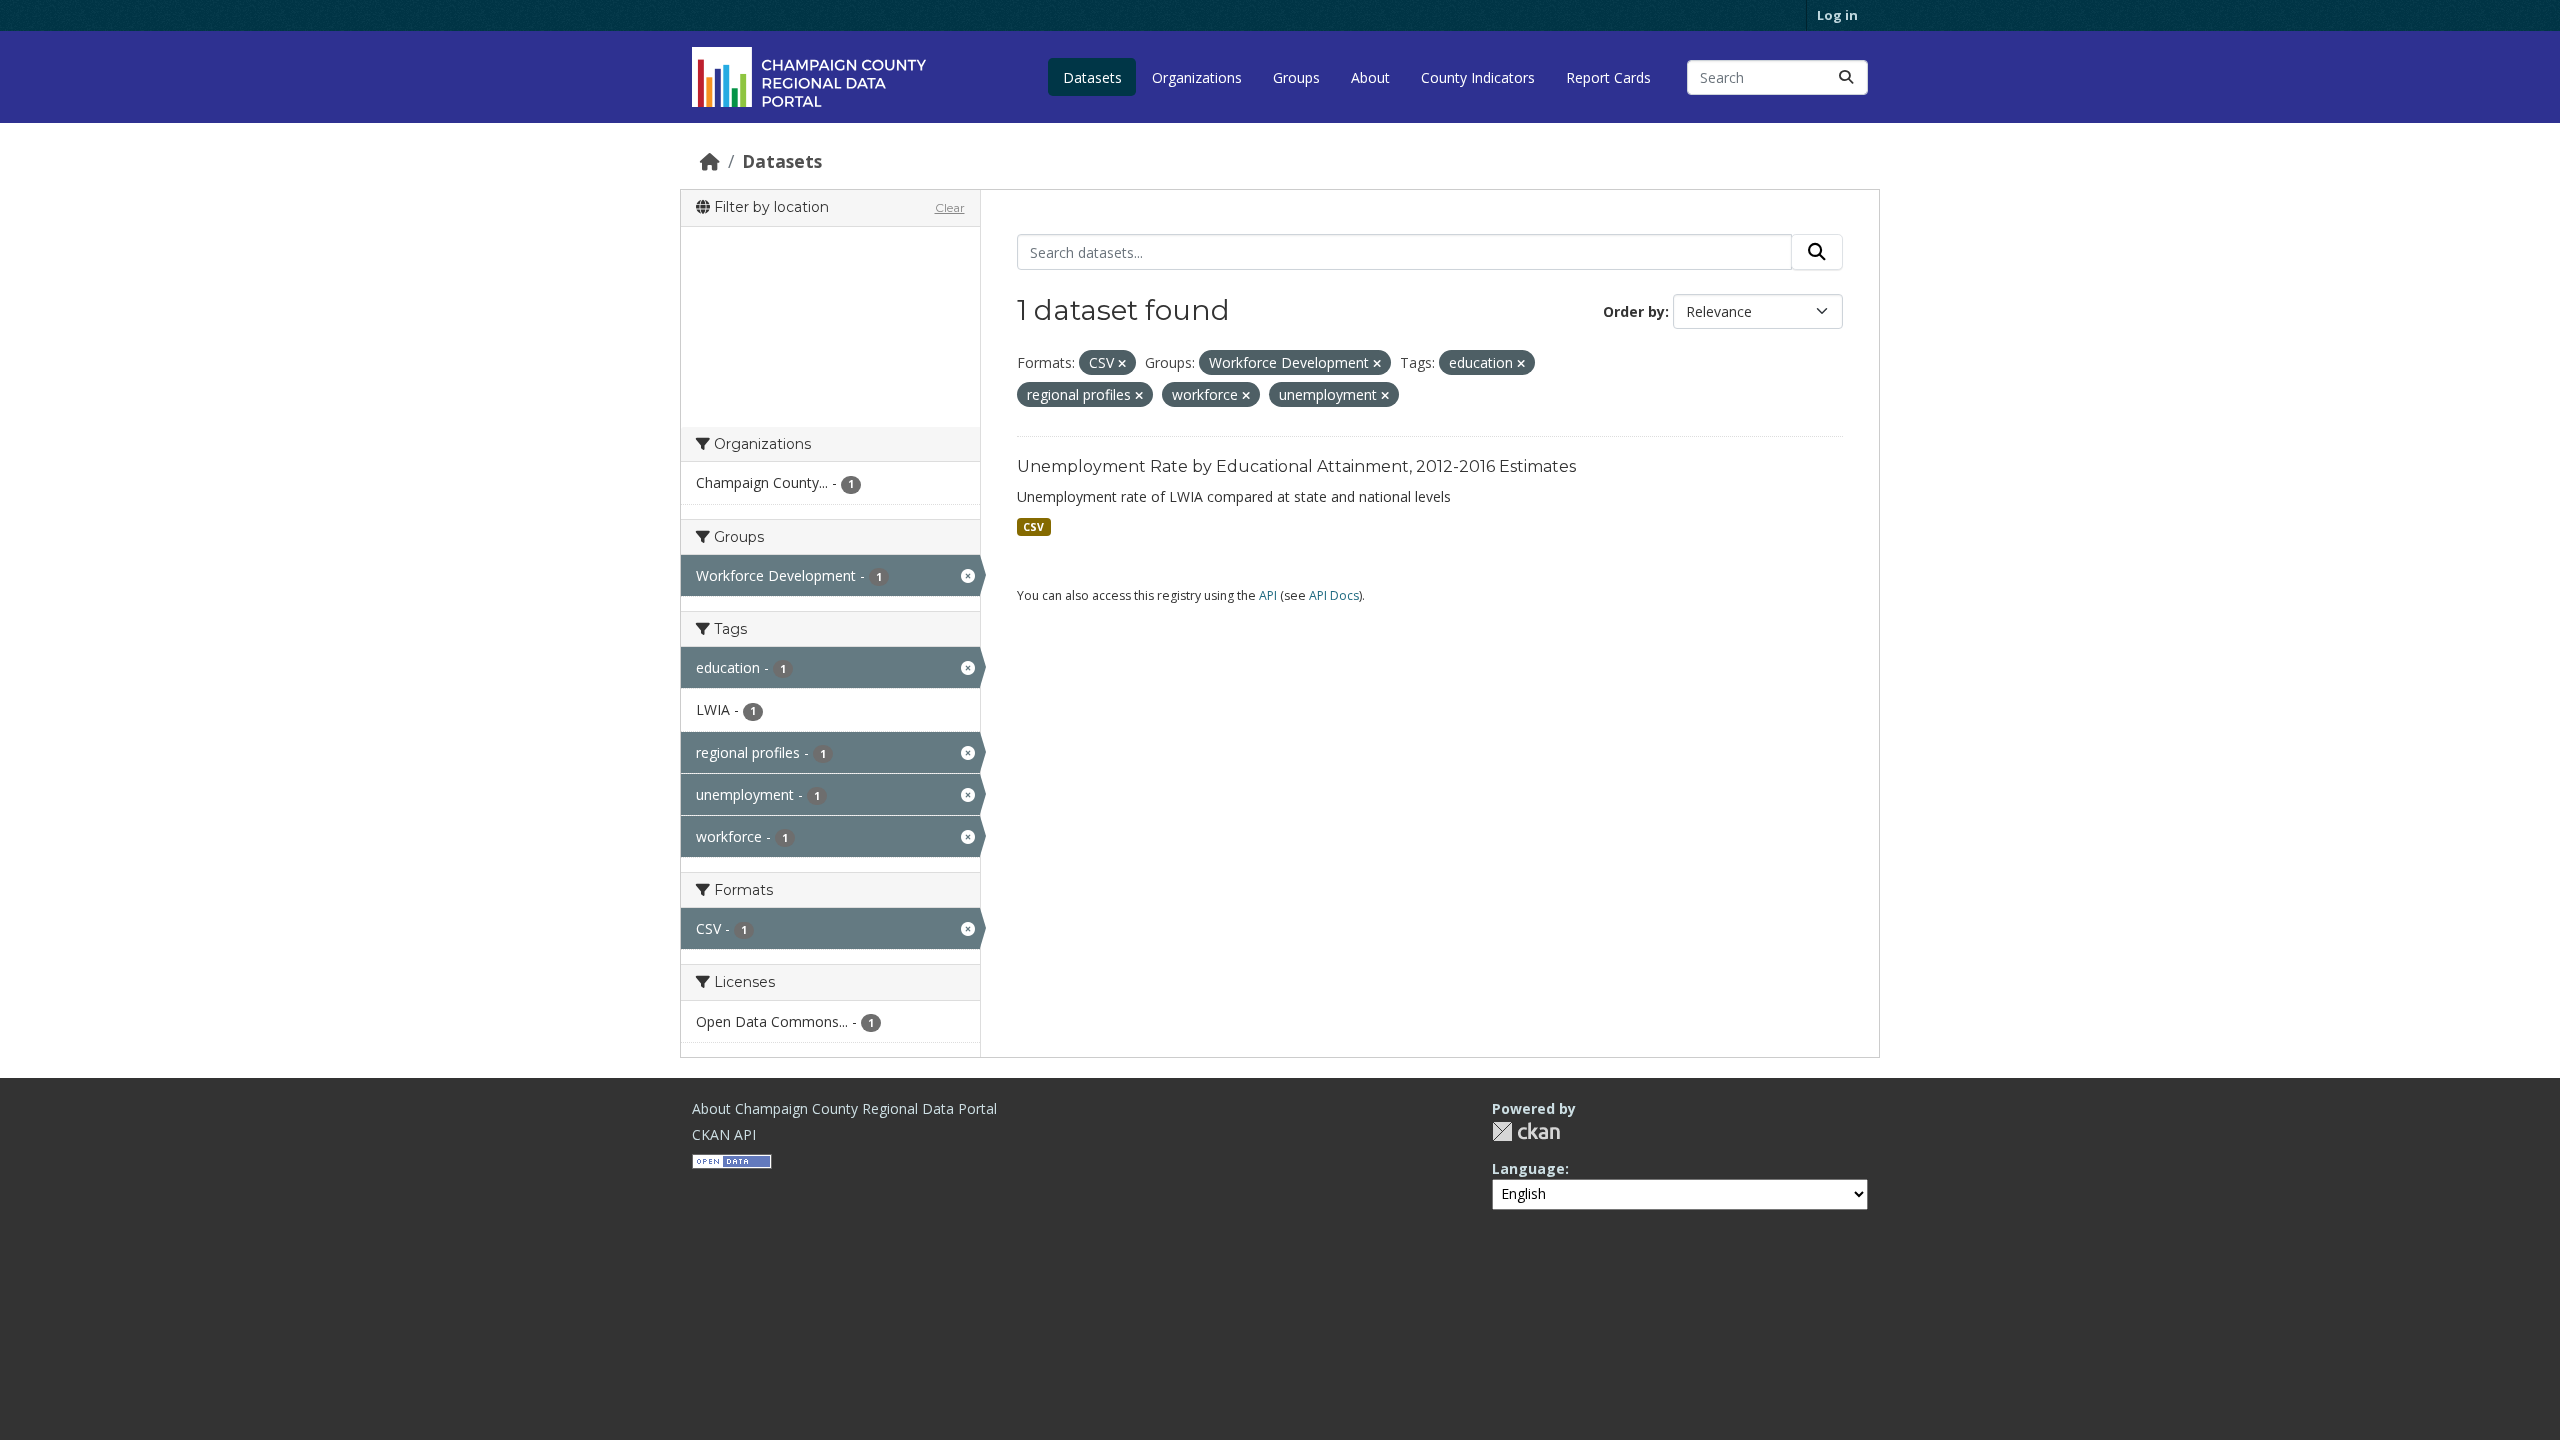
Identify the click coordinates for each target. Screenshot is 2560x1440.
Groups (1296, 77)
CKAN (1526, 1131)
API (1268, 595)
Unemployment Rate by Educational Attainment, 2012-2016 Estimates (1296, 466)
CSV (1033, 527)
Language (1528, 1168)
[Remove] (1122, 363)
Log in (1837, 15)
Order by (1634, 311)
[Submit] (1846, 77)
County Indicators (1478, 77)
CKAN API (724, 1134)
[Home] (710, 161)
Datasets (1092, 77)
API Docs (1334, 595)
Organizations (1197, 77)
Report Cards (1608, 77)
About (1370, 77)
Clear (950, 207)
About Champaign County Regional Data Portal (844, 1108)
